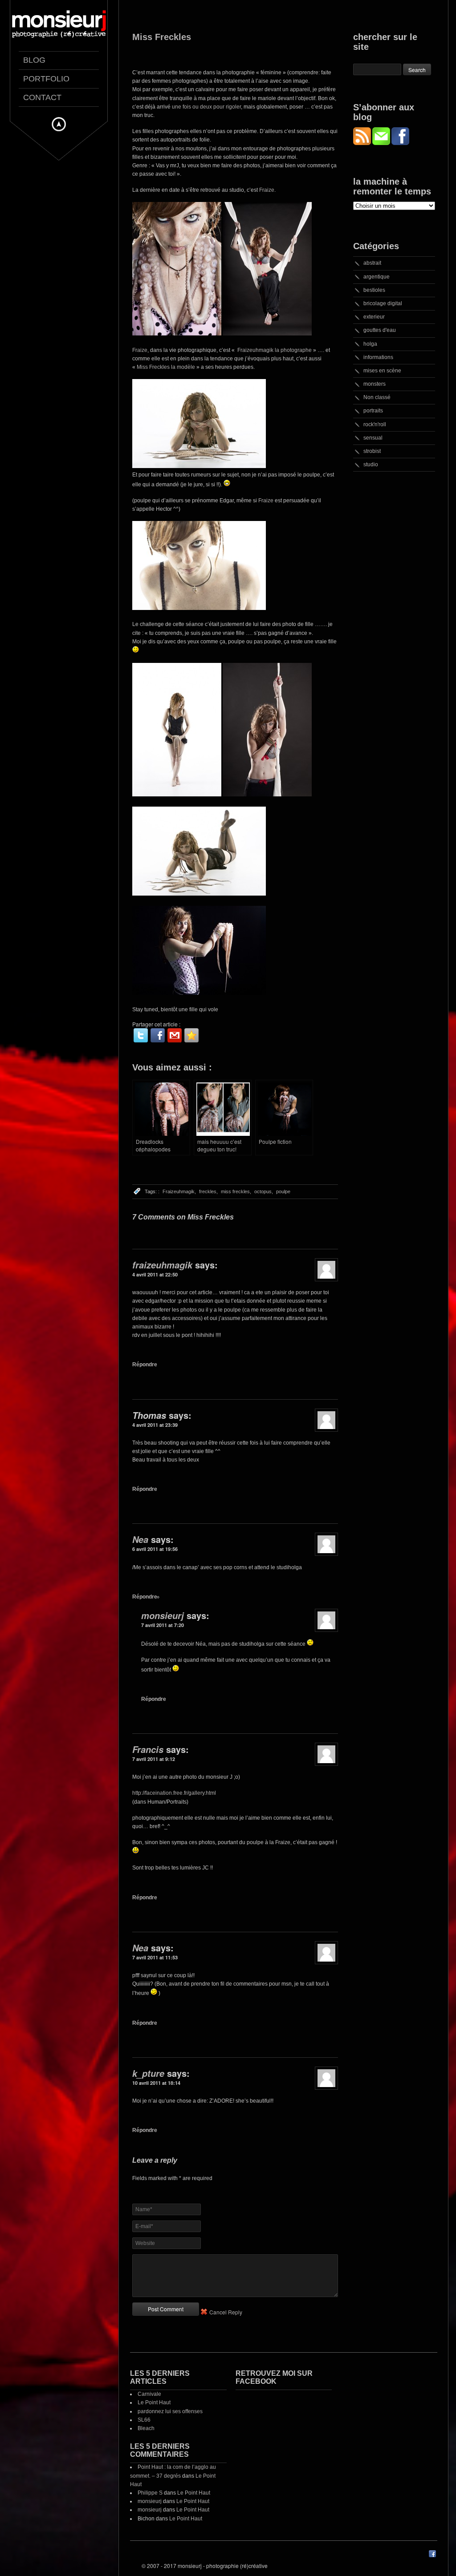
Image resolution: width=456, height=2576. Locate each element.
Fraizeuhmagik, (179, 1191)
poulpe (283, 1191)
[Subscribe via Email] (382, 143)
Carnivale (149, 2394)
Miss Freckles (162, 37)
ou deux (202, 107)
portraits (373, 411)
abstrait (372, 263)
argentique (377, 277)
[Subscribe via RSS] (363, 143)
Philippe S (150, 2493)
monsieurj (163, 1615)
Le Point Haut (154, 2402)
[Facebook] (158, 1035)
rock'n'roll (375, 424)
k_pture (148, 2073)
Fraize (267, 190)
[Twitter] (141, 1035)
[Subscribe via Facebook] (400, 143)
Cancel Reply (226, 2312)
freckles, (208, 1191)
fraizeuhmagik (162, 1265)
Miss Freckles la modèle (166, 367)
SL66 (144, 2420)
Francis (148, 1749)
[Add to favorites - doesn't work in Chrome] (191, 1035)
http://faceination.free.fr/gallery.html (174, 1793)
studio (371, 464)
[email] (175, 1035)
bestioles (374, 290)
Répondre (145, 1365)
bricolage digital (383, 303)
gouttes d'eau (380, 330)
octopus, (264, 1191)
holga (370, 344)
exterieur (374, 317)
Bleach (146, 2428)
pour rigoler (227, 107)
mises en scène (382, 371)
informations (378, 357)
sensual (373, 438)
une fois (181, 107)
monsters (375, 384)
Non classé (377, 397)
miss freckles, (236, 1191)
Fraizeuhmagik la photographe (274, 350)
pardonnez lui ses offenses (170, 2411)
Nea (140, 1539)
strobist (372, 451)
